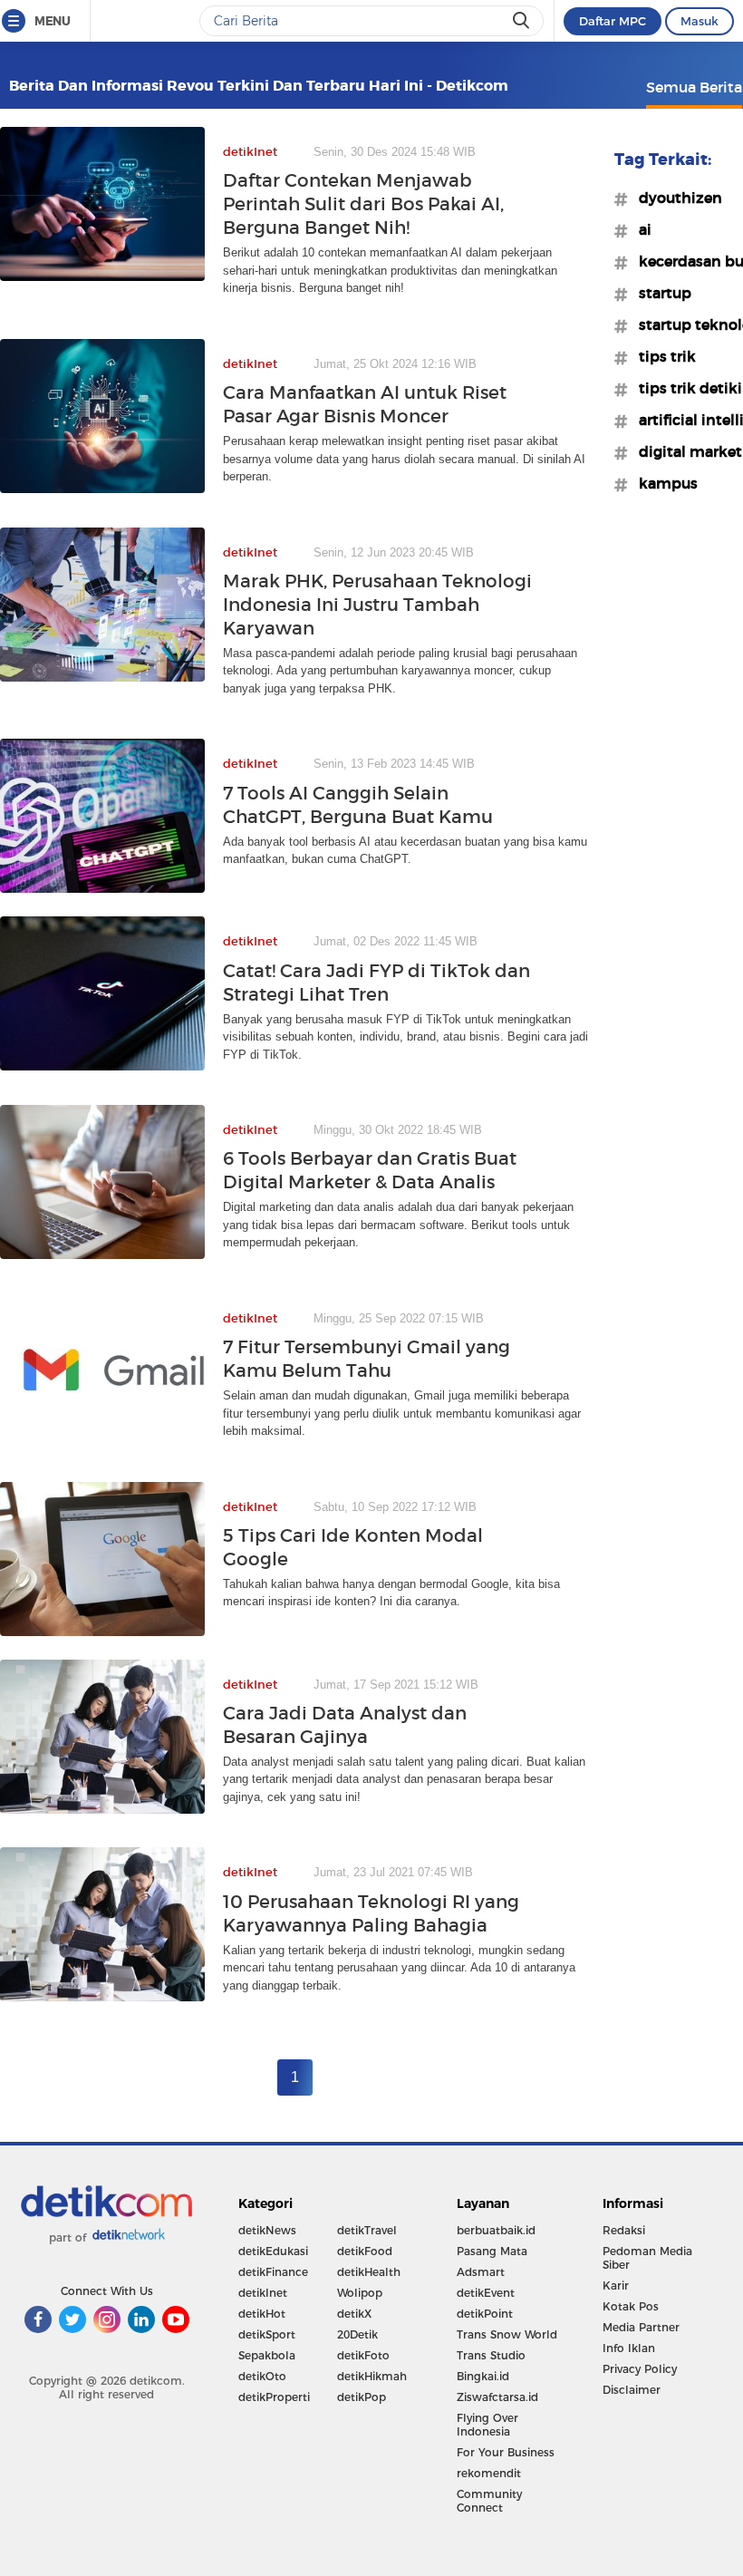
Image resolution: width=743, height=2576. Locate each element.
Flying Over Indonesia (487, 2425)
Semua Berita (694, 87)
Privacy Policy (640, 2369)
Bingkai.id (483, 2376)
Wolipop (360, 2293)
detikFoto (363, 2355)
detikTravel (367, 2230)
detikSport (267, 2334)
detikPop (362, 2397)
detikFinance (273, 2272)
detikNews (267, 2230)
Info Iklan (629, 2348)
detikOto (262, 2376)
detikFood (365, 2251)
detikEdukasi (273, 2251)
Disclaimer (632, 2390)
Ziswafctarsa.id (497, 2397)
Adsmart (481, 2272)
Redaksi (624, 2230)
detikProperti (274, 2397)
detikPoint (485, 2314)
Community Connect (489, 2501)
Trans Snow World (507, 2334)
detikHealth (369, 2272)
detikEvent (486, 2293)
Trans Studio (491, 2355)
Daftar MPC (613, 21)
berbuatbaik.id (496, 2230)
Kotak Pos (631, 2306)
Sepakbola (267, 2355)
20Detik (357, 2334)
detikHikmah (372, 2376)
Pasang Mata (492, 2251)
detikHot (262, 2314)
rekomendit (489, 2473)
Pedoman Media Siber (647, 2258)
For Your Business (506, 2452)
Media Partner (641, 2327)
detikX (354, 2314)
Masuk (700, 21)
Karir (616, 2285)
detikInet (263, 2293)
